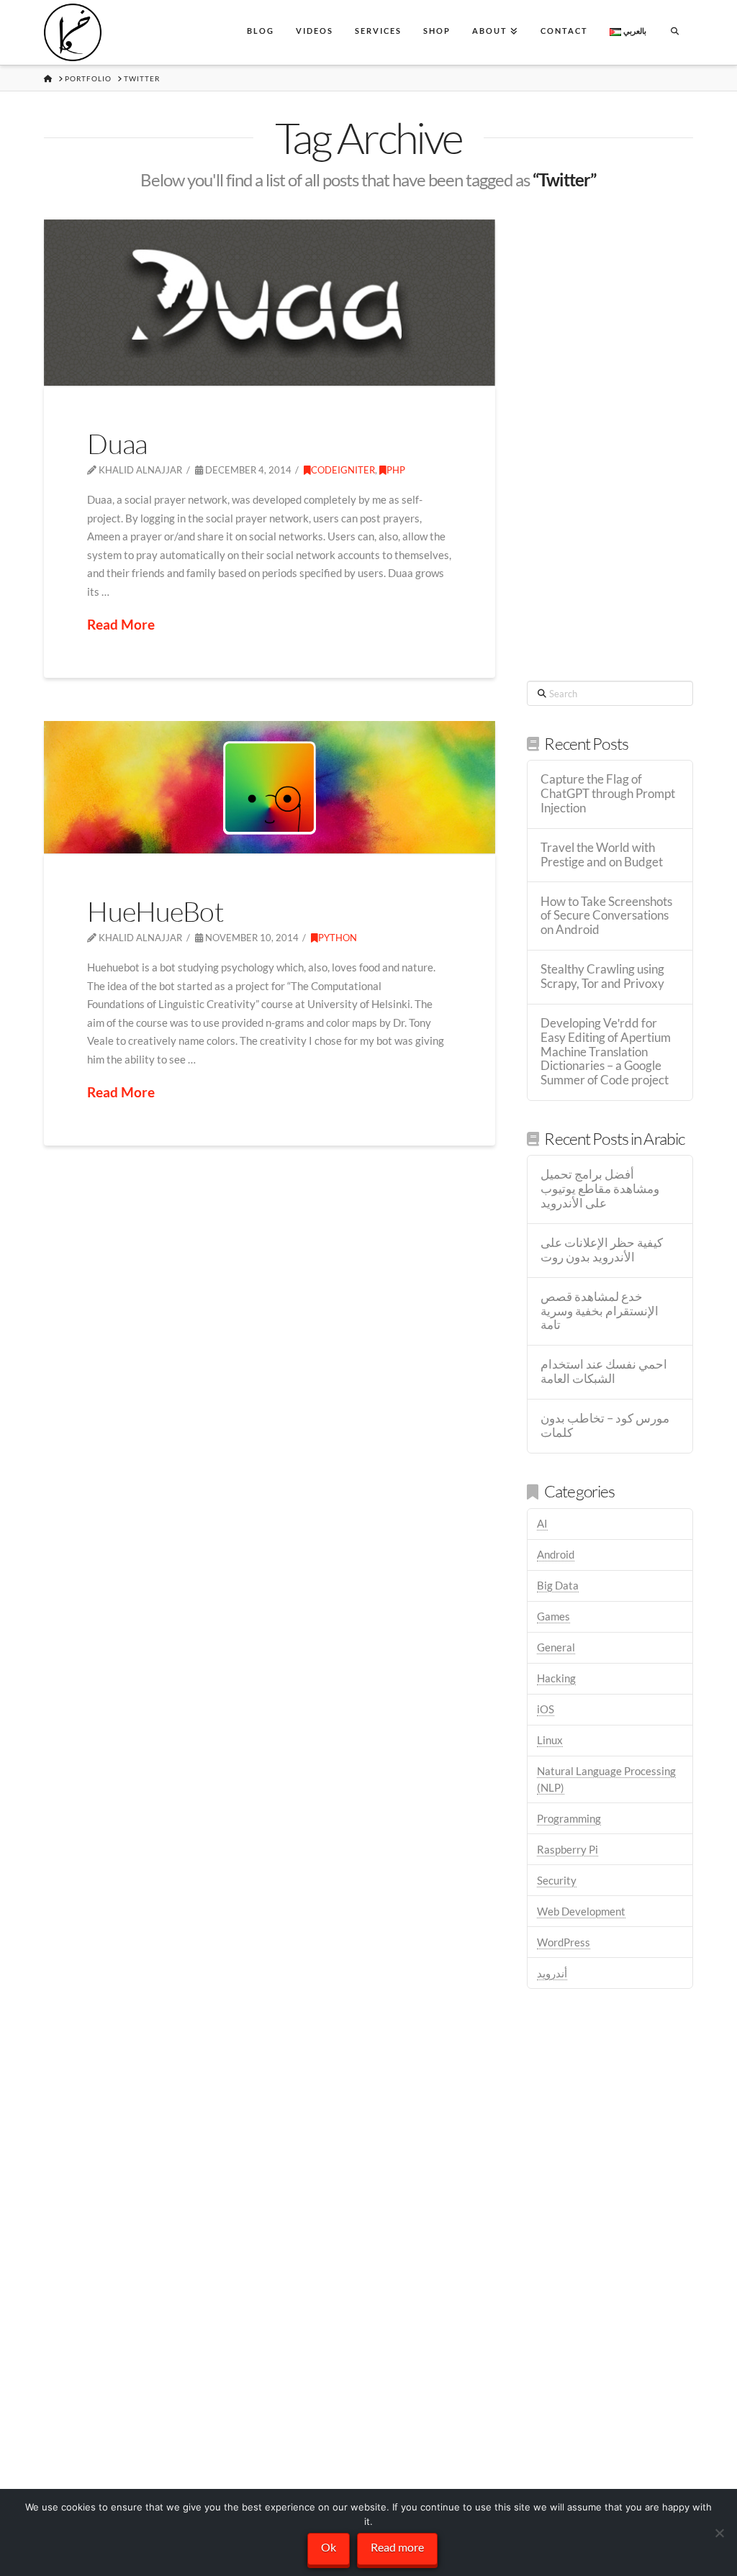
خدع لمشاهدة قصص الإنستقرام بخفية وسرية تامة (600, 1311)
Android (556, 1554)
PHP (396, 470)
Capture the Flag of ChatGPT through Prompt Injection (608, 794)
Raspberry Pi (568, 1849)
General (556, 1647)
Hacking (556, 1678)
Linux (550, 1740)
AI (542, 1523)
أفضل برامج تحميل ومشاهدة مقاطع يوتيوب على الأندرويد (600, 1189)
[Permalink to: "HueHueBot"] (270, 787)
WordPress (564, 1942)
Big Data (558, 1585)
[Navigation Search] (674, 32)
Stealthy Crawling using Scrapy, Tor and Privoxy (602, 977)
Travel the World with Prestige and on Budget (602, 855)
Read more (397, 2547)
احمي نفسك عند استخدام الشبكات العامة (604, 1372)
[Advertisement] (610, 435)
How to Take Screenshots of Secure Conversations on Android (606, 916)
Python (338, 938)
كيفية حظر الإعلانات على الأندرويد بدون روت (602, 1250)
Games (553, 1616)
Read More (121, 624)
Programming (569, 1818)
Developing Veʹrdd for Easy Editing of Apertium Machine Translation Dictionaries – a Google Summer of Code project (606, 1052)
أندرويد (552, 1973)
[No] (719, 2533)
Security (557, 1880)
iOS (546, 1709)
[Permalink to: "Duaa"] (270, 303)
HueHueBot (155, 911)
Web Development (581, 1911)
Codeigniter (343, 470)
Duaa (117, 444)
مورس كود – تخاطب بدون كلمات (605, 1426)
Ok (329, 2547)
